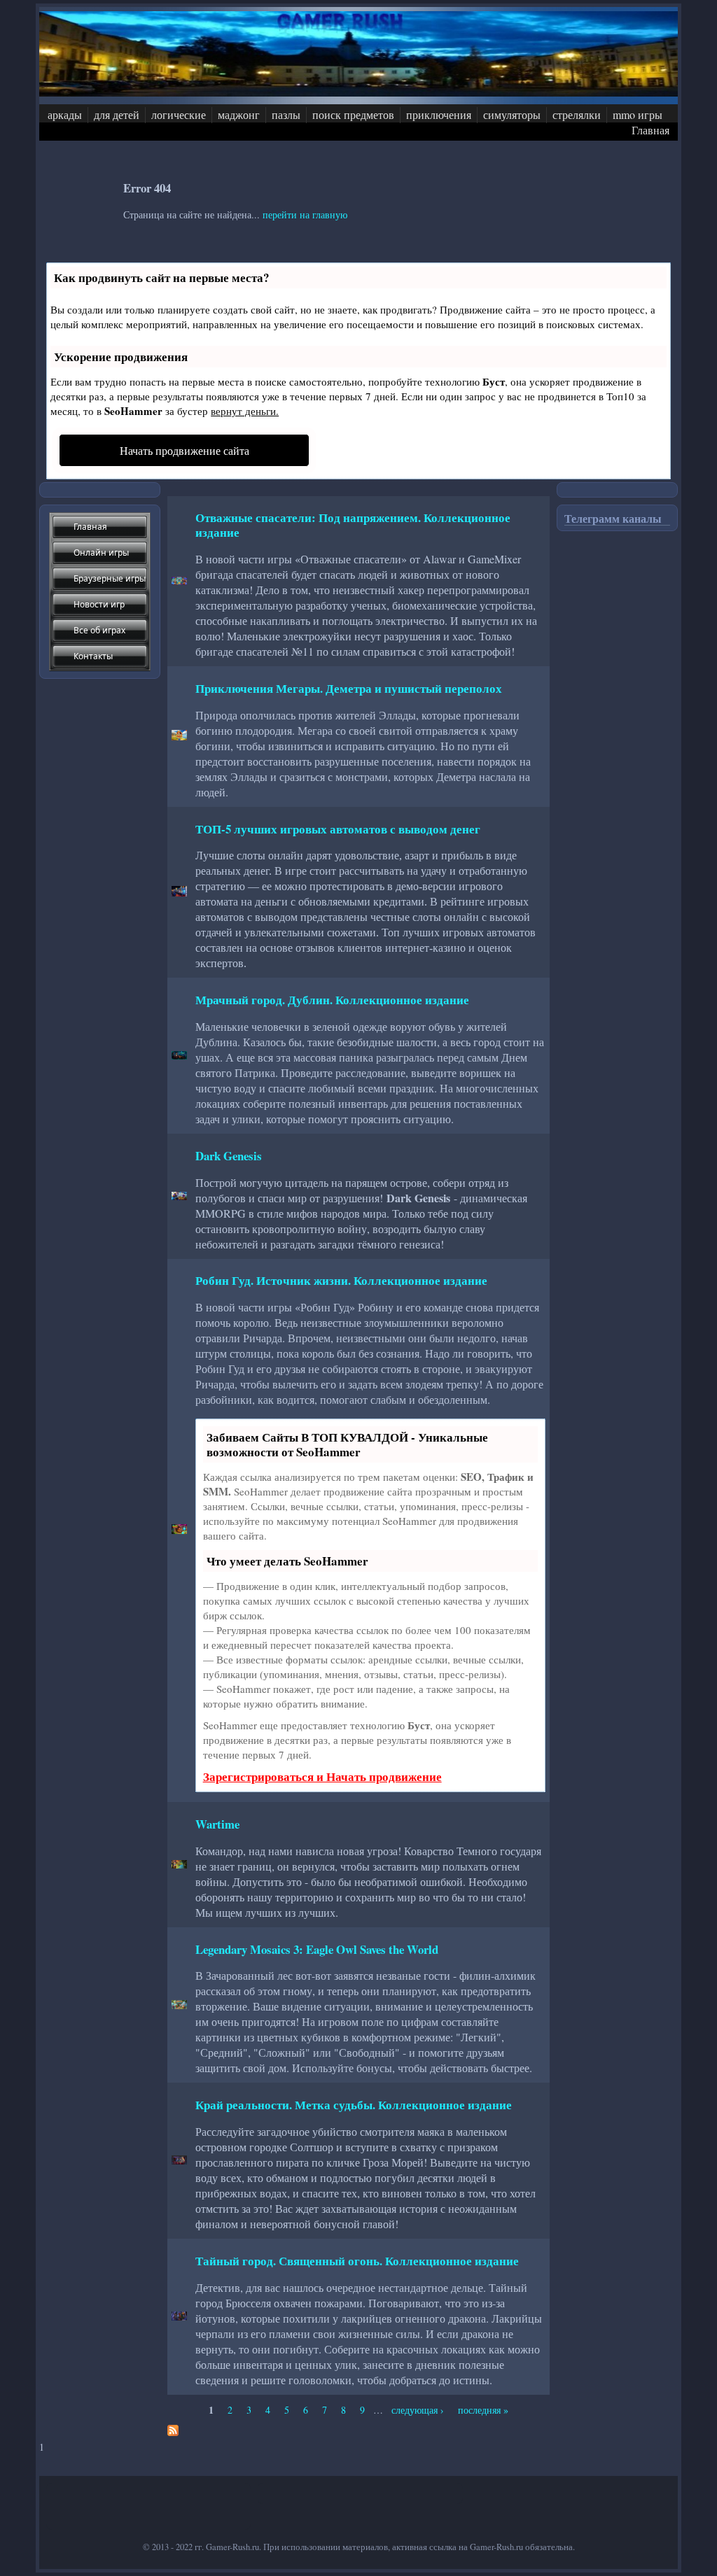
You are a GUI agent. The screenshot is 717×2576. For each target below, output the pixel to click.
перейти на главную (305, 214)
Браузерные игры (110, 578)
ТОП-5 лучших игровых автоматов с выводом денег (338, 829)
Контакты (93, 656)
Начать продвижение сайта (185, 450)
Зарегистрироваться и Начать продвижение (322, 1776)
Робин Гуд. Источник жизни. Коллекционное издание (341, 1280)
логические (179, 114)
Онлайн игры (101, 552)
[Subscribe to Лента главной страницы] (173, 2432)
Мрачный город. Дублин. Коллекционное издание (332, 1000)
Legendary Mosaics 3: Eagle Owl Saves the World (317, 1949)
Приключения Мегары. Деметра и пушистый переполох (349, 688)
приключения (439, 114)
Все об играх (99, 630)
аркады (65, 114)
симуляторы (512, 114)
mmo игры (638, 114)
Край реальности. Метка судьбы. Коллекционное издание (354, 2105)
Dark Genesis (229, 1156)
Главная (650, 130)
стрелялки (577, 114)
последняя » (483, 2410)
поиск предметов (353, 114)
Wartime (217, 1824)
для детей (117, 114)
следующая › (418, 2410)
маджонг (239, 114)
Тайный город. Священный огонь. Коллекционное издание (357, 2261)
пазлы (286, 114)
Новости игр (99, 604)
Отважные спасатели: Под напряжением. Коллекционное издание (353, 525)
